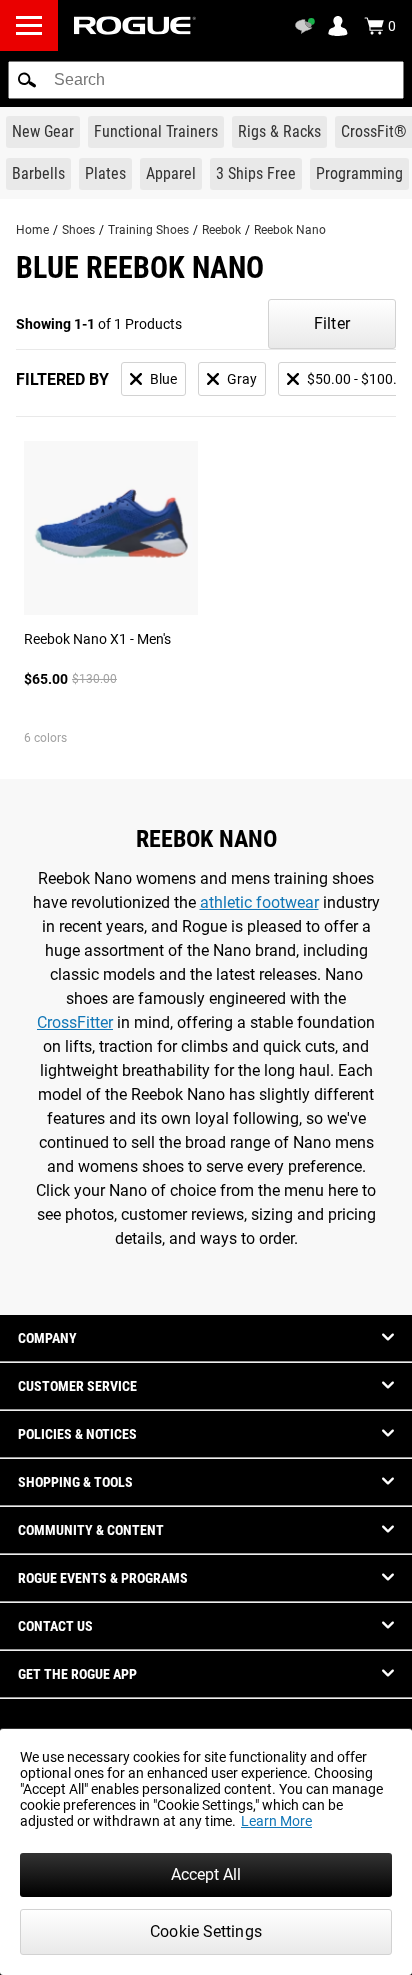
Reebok (221, 230)
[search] (206, 80)
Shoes (78, 230)
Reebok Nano (290, 230)
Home (32, 230)
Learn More (276, 1821)
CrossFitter (75, 1022)
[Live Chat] (308, 26)
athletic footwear (259, 902)
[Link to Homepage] (135, 25)
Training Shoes (148, 230)
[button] (27, 80)
